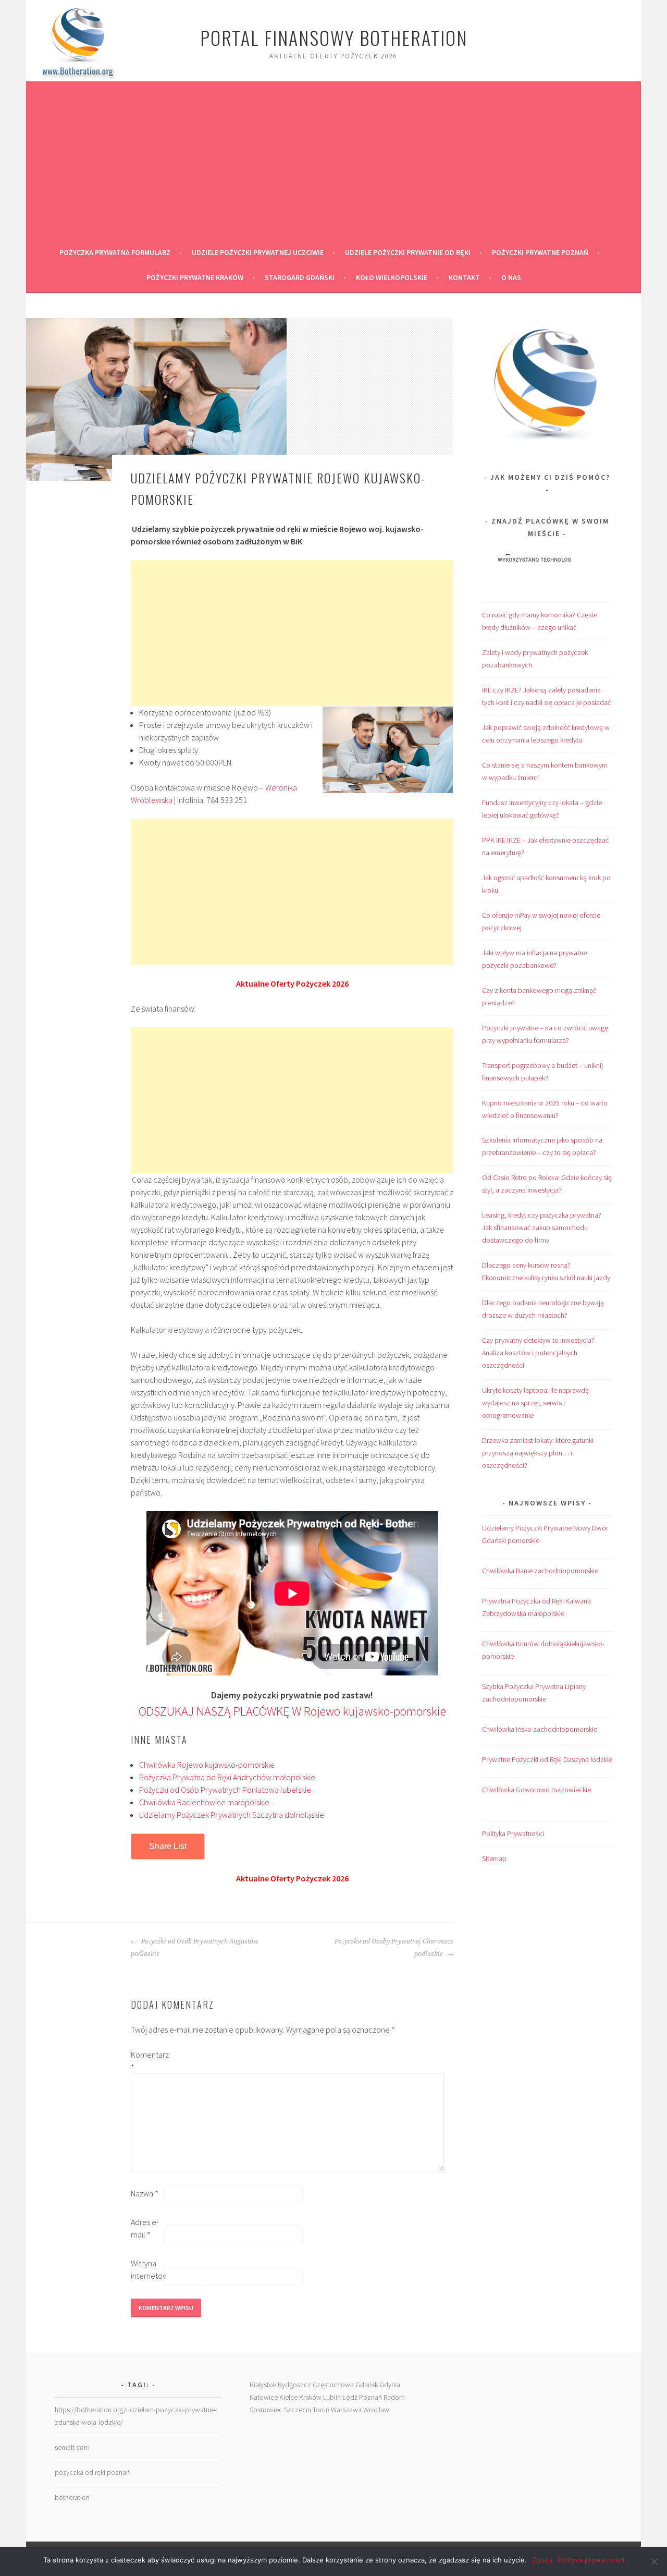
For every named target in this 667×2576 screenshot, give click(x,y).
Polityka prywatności (591, 2560)
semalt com (72, 2447)
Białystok (263, 2385)
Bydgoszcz (294, 2385)
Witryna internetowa (147, 2269)
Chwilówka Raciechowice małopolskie (204, 1802)
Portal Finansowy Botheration (334, 37)
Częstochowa (333, 2385)
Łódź (350, 2397)
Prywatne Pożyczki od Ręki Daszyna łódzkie (547, 1759)
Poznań (370, 2397)
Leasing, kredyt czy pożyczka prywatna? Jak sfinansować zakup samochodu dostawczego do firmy (542, 1228)
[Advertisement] (333, 162)
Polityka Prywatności (513, 1833)
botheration (72, 2497)
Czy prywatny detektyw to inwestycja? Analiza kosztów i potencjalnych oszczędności (538, 1353)
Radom (394, 2397)
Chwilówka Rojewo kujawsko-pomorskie (207, 1765)
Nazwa (145, 2193)
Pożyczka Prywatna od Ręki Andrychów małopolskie (227, 1777)
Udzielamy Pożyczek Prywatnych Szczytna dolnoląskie (232, 1815)
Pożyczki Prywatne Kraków (195, 277)
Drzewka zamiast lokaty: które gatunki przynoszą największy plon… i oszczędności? (538, 1453)
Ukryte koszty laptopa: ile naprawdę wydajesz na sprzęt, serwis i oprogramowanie (535, 1403)
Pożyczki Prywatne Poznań (540, 252)
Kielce (288, 2397)
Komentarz (147, 2061)
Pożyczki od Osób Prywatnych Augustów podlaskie (195, 1948)
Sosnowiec (266, 2410)
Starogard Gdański (300, 277)
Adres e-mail (145, 2228)
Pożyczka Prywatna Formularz (115, 252)
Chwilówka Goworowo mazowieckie (536, 1790)
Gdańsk (367, 2385)
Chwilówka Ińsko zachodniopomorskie (540, 1729)
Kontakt (464, 277)
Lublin (332, 2397)
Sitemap (494, 1858)
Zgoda (542, 2560)
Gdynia (390, 2385)
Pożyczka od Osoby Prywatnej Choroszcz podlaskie (394, 1948)
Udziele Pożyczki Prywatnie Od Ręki (408, 252)
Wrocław (376, 2410)
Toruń (321, 2410)
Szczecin (298, 2410)
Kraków (310, 2397)
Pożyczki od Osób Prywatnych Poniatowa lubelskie (225, 1790)
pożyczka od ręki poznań (92, 2472)
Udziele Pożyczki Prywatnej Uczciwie (258, 252)
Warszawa (346, 2410)
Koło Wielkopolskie (392, 277)
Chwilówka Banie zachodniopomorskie (540, 1571)
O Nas (511, 277)
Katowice (264, 2397)
